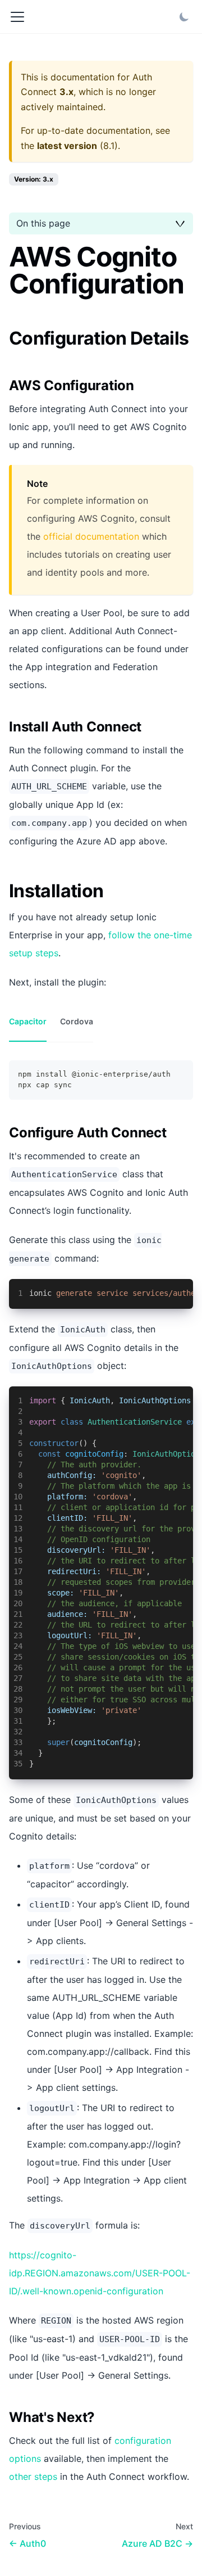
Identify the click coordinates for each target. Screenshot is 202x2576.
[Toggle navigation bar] (17, 17)
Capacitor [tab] (28, 1021)
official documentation (91, 536)
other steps (33, 2476)
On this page (43, 223)
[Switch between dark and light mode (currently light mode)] (184, 17)
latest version (67, 146)
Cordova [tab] (77, 1021)
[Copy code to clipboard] (179, 1074)
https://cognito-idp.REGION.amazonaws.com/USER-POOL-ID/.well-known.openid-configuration (100, 2273)
